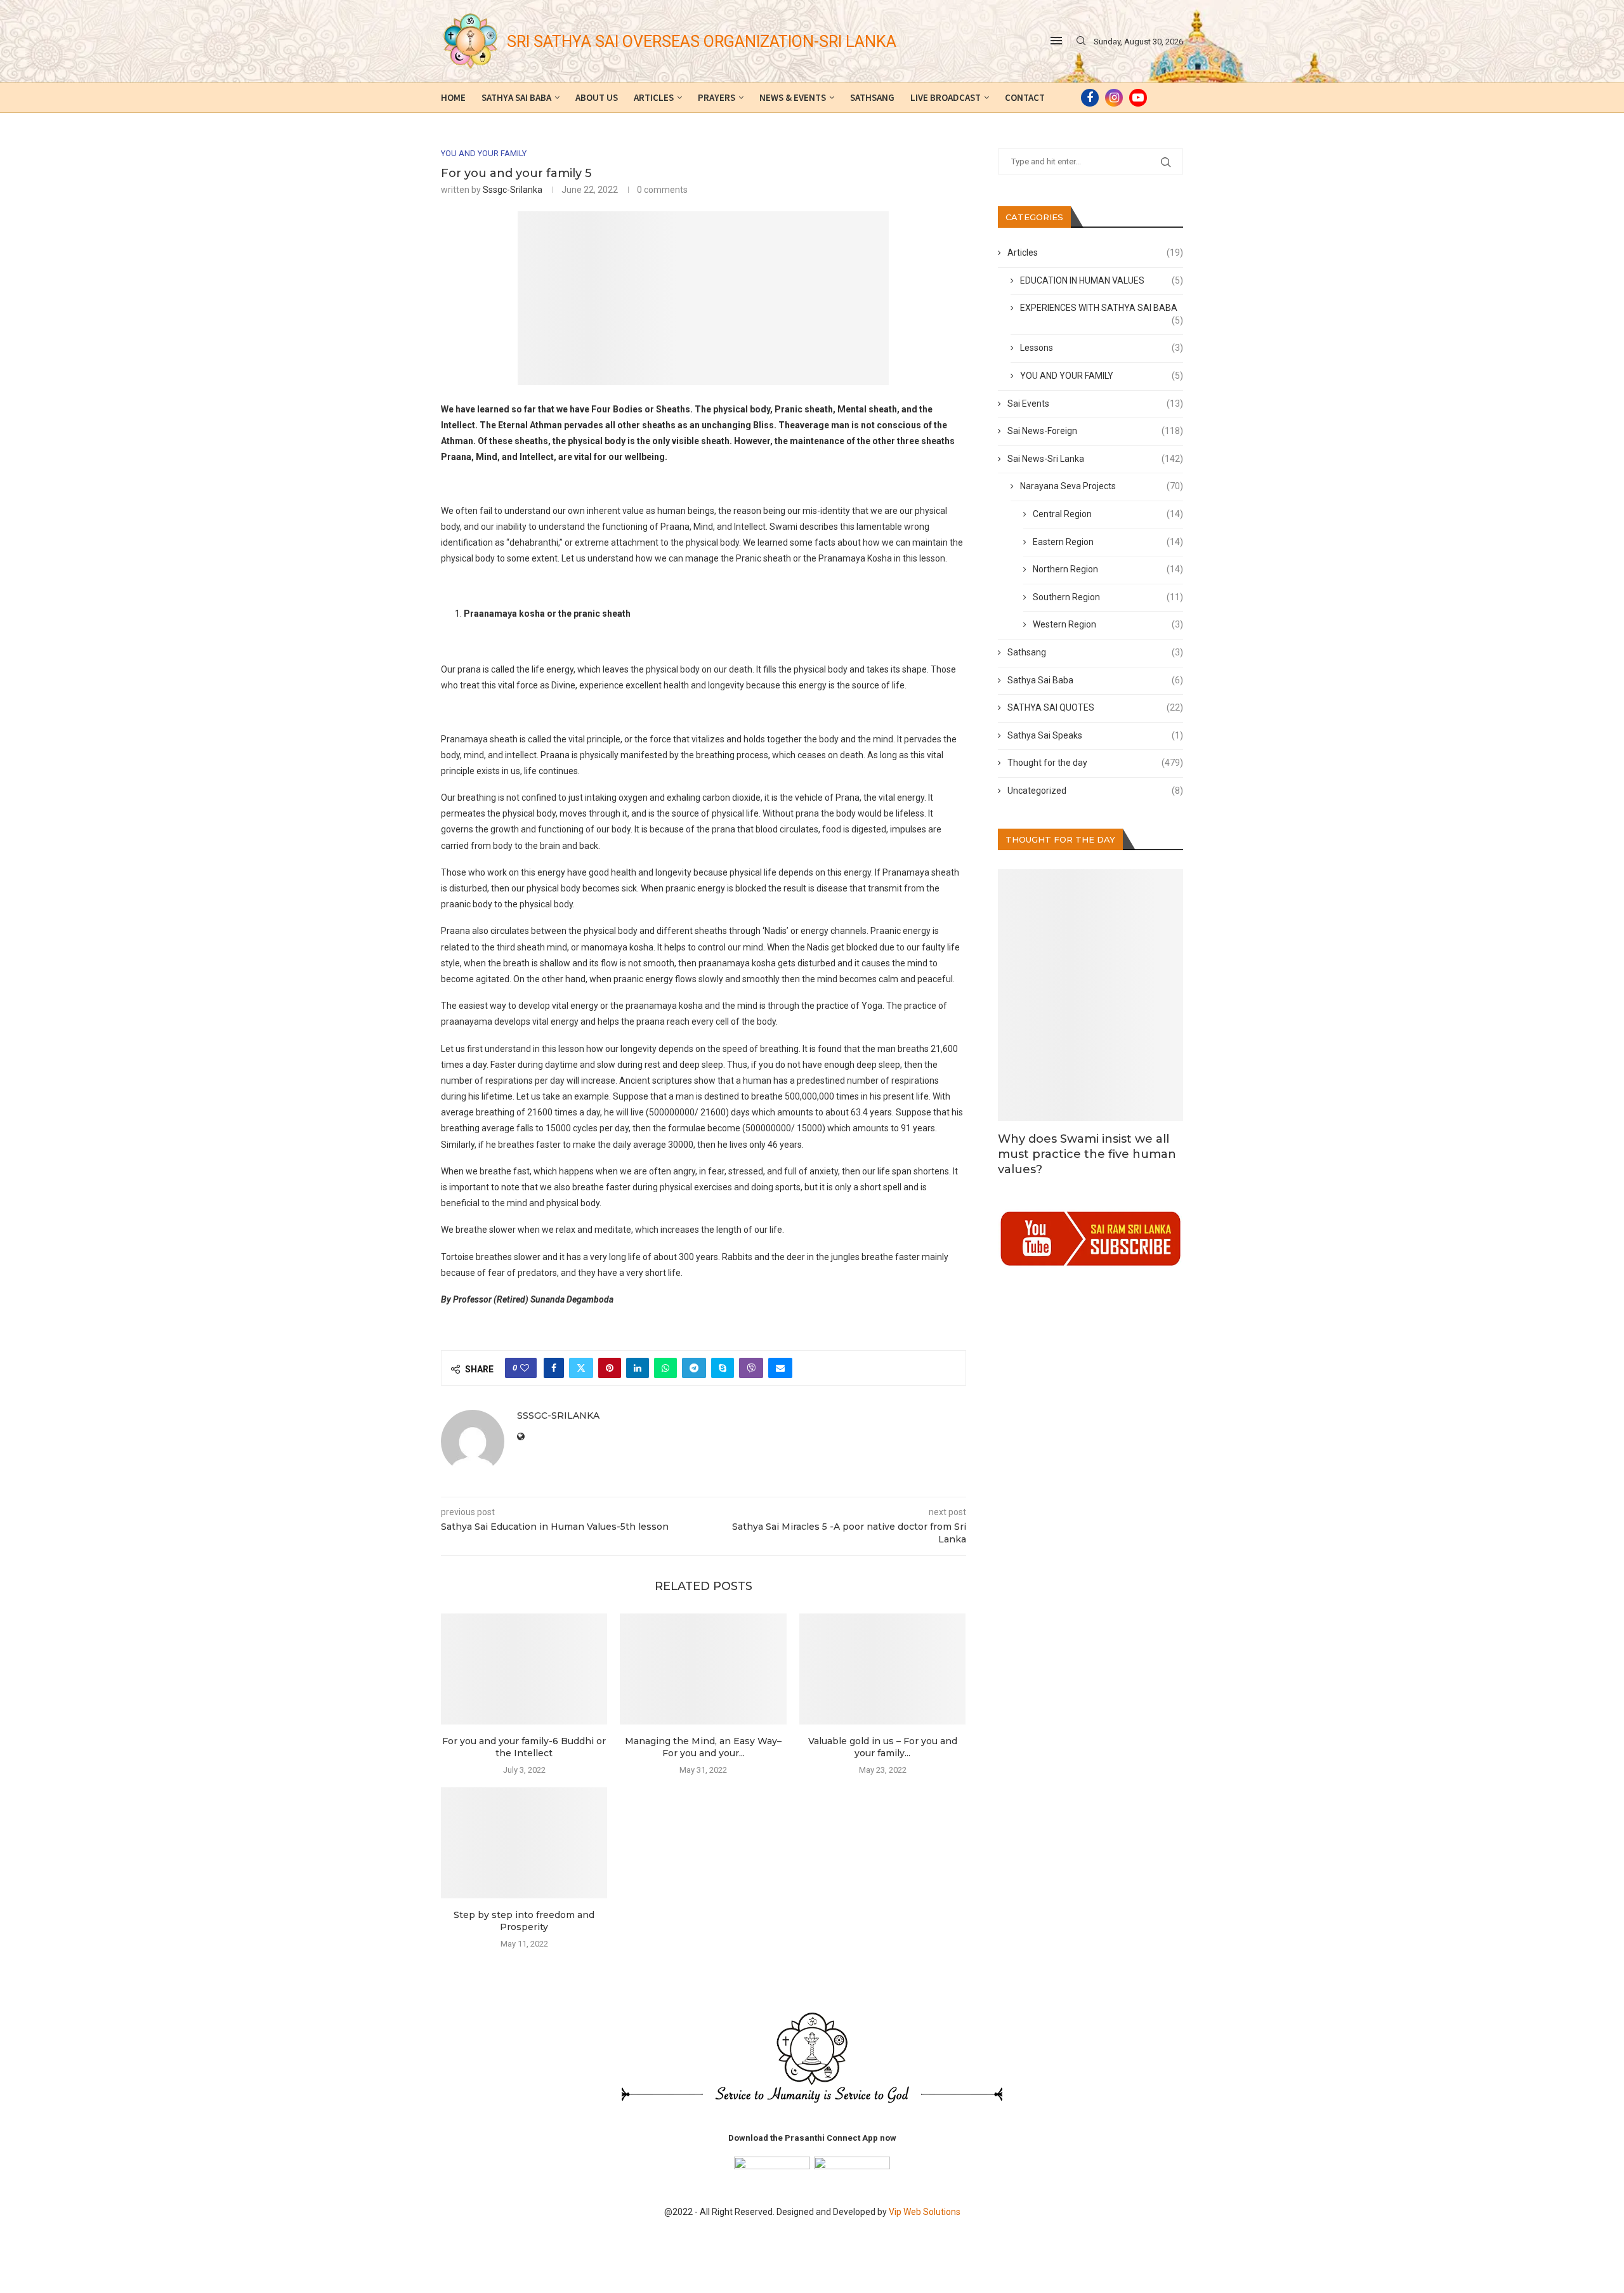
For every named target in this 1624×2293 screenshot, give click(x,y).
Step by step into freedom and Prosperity (524, 1921)
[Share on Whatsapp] (665, 1368)
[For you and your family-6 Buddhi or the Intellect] (524, 1669)
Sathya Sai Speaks (1096, 735)
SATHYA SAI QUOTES (1096, 707)
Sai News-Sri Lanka (1096, 459)
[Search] (1081, 41)
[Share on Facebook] (554, 1368)
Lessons (1102, 348)
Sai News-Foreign (1096, 431)
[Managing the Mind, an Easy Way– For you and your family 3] (703, 1669)
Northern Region (1108, 569)
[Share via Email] (780, 1368)
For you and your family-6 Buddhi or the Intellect (524, 1747)
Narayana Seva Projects (1102, 486)
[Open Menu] (1056, 41)
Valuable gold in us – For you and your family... (883, 1747)
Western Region (1108, 624)
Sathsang (872, 97)
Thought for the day (1096, 763)
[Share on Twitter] (581, 1368)
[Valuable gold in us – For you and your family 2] (882, 1669)
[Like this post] (525, 1368)
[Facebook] (1090, 98)
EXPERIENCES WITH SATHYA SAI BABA (1102, 309)
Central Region (1108, 514)
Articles (654, 97)
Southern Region (1108, 597)
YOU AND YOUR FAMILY (1102, 376)
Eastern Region (1108, 542)
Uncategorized (1096, 791)
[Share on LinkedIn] (638, 1368)
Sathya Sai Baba (516, 97)
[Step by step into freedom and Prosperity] (524, 1843)
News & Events (793, 97)
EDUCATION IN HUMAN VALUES (1102, 280)
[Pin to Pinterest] (610, 1368)
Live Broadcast (946, 97)
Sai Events (1096, 404)
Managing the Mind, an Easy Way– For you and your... (703, 1747)
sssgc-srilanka (513, 190)
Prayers (717, 97)
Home (453, 97)
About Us (597, 97)
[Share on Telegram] (694, 1368)
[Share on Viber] (751, 1368)
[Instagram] (1114, 98)
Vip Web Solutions (925, 2212)
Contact (1025, 97)
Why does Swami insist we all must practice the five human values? (1087, 1154)
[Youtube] (1138, 98)
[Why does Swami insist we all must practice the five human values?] (1091, 995)
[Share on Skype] (723, 1368)
